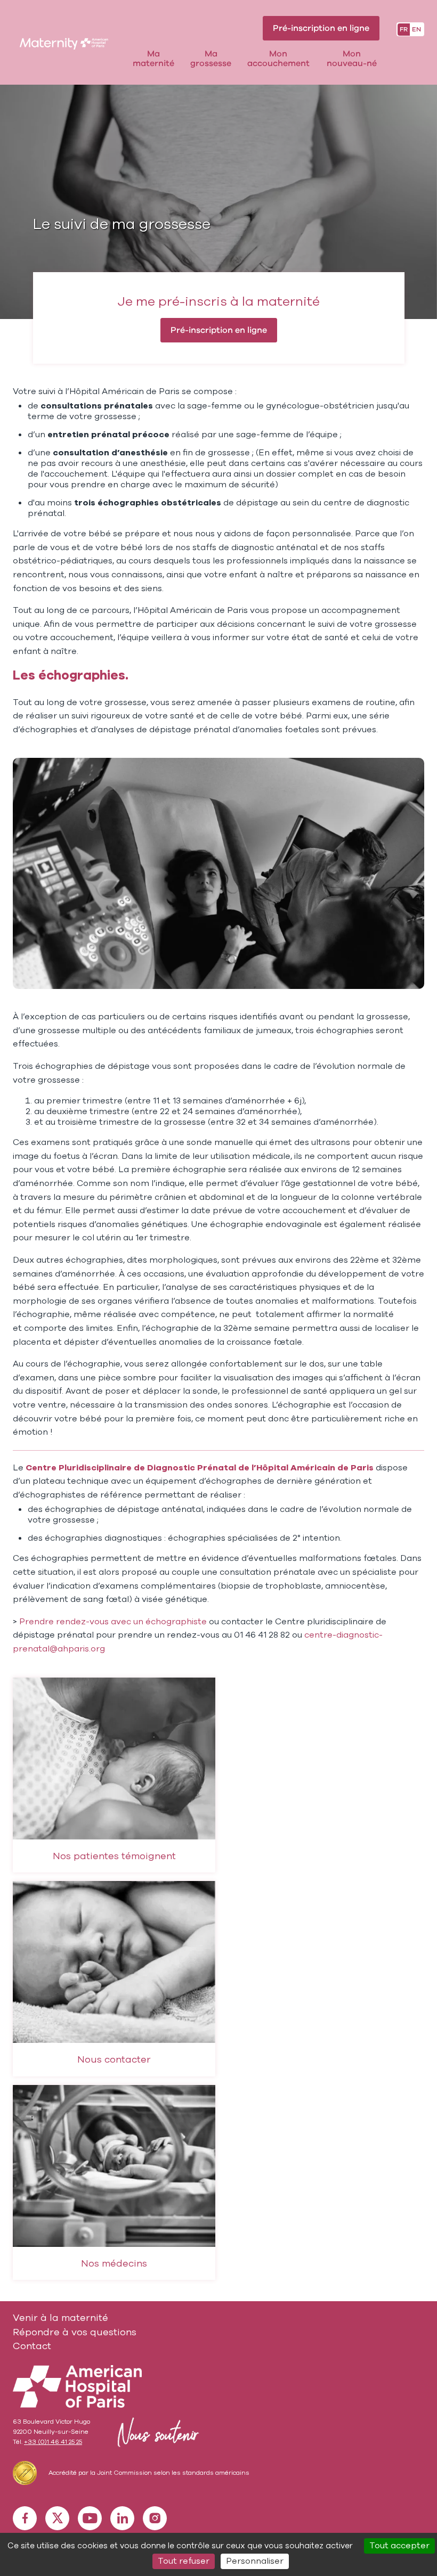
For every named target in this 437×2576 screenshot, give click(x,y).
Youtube (90, 2518)
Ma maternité (153, 59)
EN (416, 29)
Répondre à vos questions (75, 2332)
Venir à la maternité (60, 2318)
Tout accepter (399, 2546)
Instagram (155, 2518)
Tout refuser (184, 2561)
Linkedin (122, 2518)
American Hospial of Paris (77, 2386)
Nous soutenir (156, 2432)
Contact (32, 2346)
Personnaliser (255, 2561)
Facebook (25, 2518)
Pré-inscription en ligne (321, 28)
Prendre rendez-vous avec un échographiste (114, 1622)
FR (404, 29)
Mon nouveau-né (352, 59)
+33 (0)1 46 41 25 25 (53, 2442)
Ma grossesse (211, 59)
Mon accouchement (278, 59)
